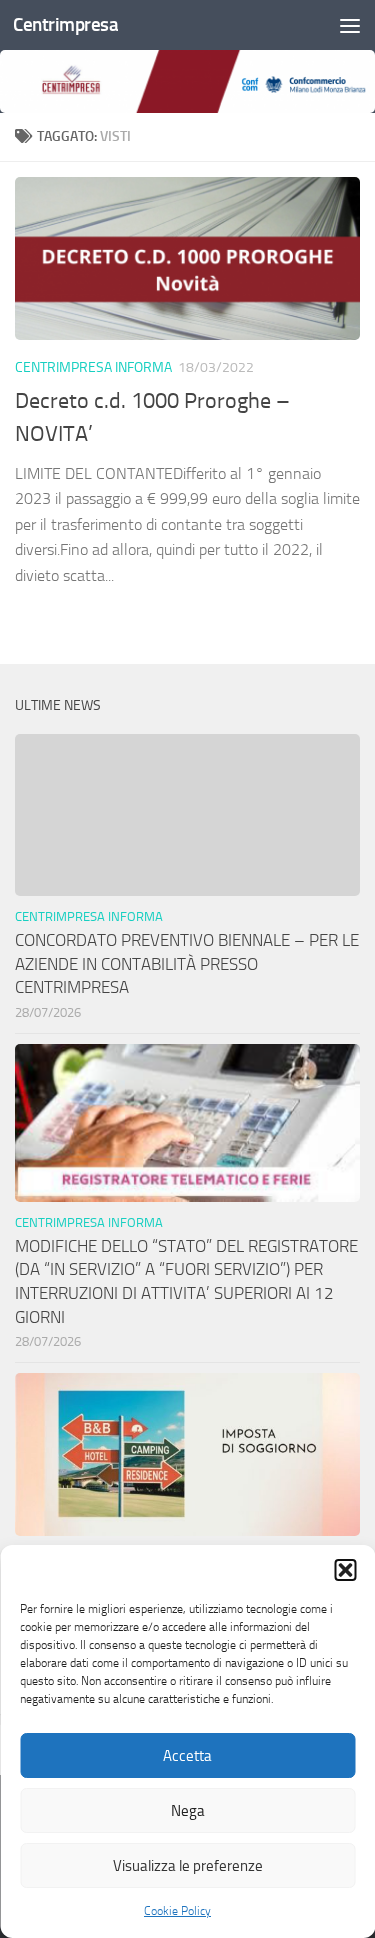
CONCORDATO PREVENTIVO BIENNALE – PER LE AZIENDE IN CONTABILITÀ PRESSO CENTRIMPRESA (187, 963)
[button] (345, 1570)
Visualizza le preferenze (188, 1866)
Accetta (187, 1756)
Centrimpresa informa (93, 367)
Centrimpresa (65, 24)
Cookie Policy (177, 1911)
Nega (188, 1811)
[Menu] (350, 25)
